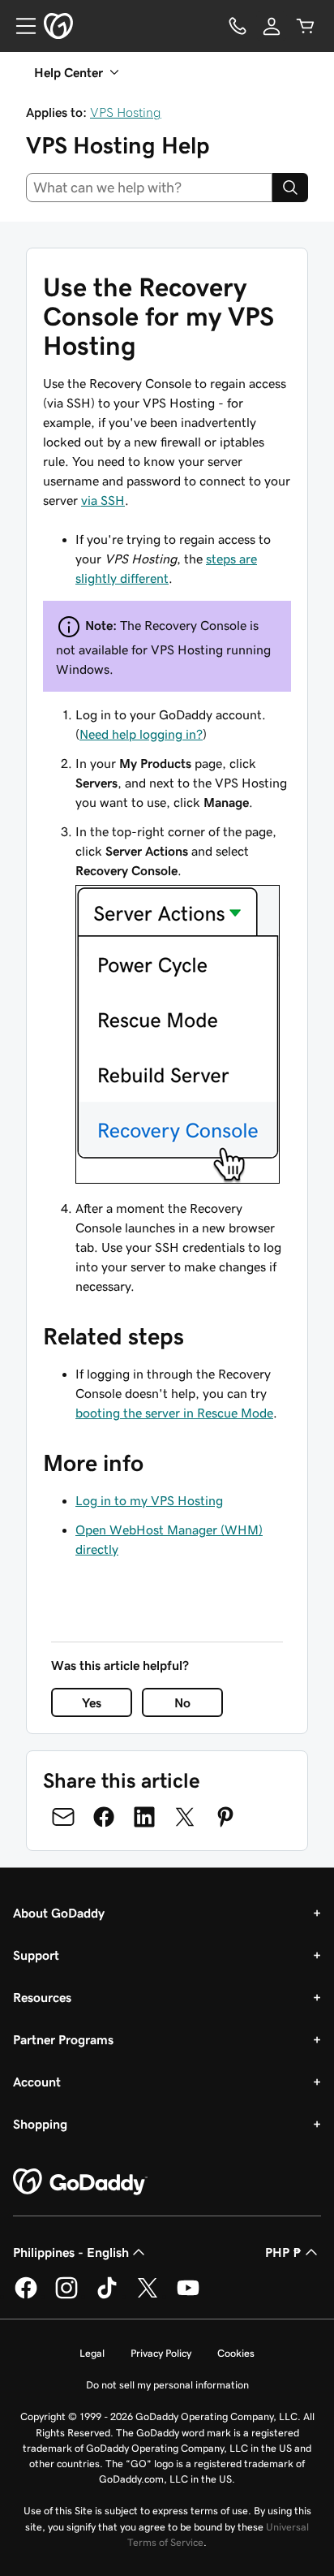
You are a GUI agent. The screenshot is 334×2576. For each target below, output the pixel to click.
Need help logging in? (141, 734)
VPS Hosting (126, 112)
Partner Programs (63, 2039)
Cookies (236, 2353)
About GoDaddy (59, 1913)
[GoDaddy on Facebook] (26, 2296)
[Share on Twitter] (185, 1817)
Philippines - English (71, 2252)
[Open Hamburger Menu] (19, 26)
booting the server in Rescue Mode (174, 1413)
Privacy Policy (161, 2353)
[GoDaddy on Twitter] (148, 2296)
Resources (42, 1997)
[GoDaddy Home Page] (80, 2182)
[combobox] (149, 188)
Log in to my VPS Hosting (149, 1500)
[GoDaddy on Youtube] (188, 2296)
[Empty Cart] (306, 26)
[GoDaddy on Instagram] (66, 2296)
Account (37, 2082)
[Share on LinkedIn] (144, 1817)
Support (36, 1955)
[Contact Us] (238, 26)
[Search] (290, 188)
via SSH (103, 500)
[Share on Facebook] (104, 1817)
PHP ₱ (283, 2252)
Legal (92, 2353)
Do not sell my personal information (167, 2385)
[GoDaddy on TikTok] (107, 2296)
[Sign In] (272, 26)
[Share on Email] (63, 1817)
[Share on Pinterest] (225, 1817)
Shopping (40, 2124)
